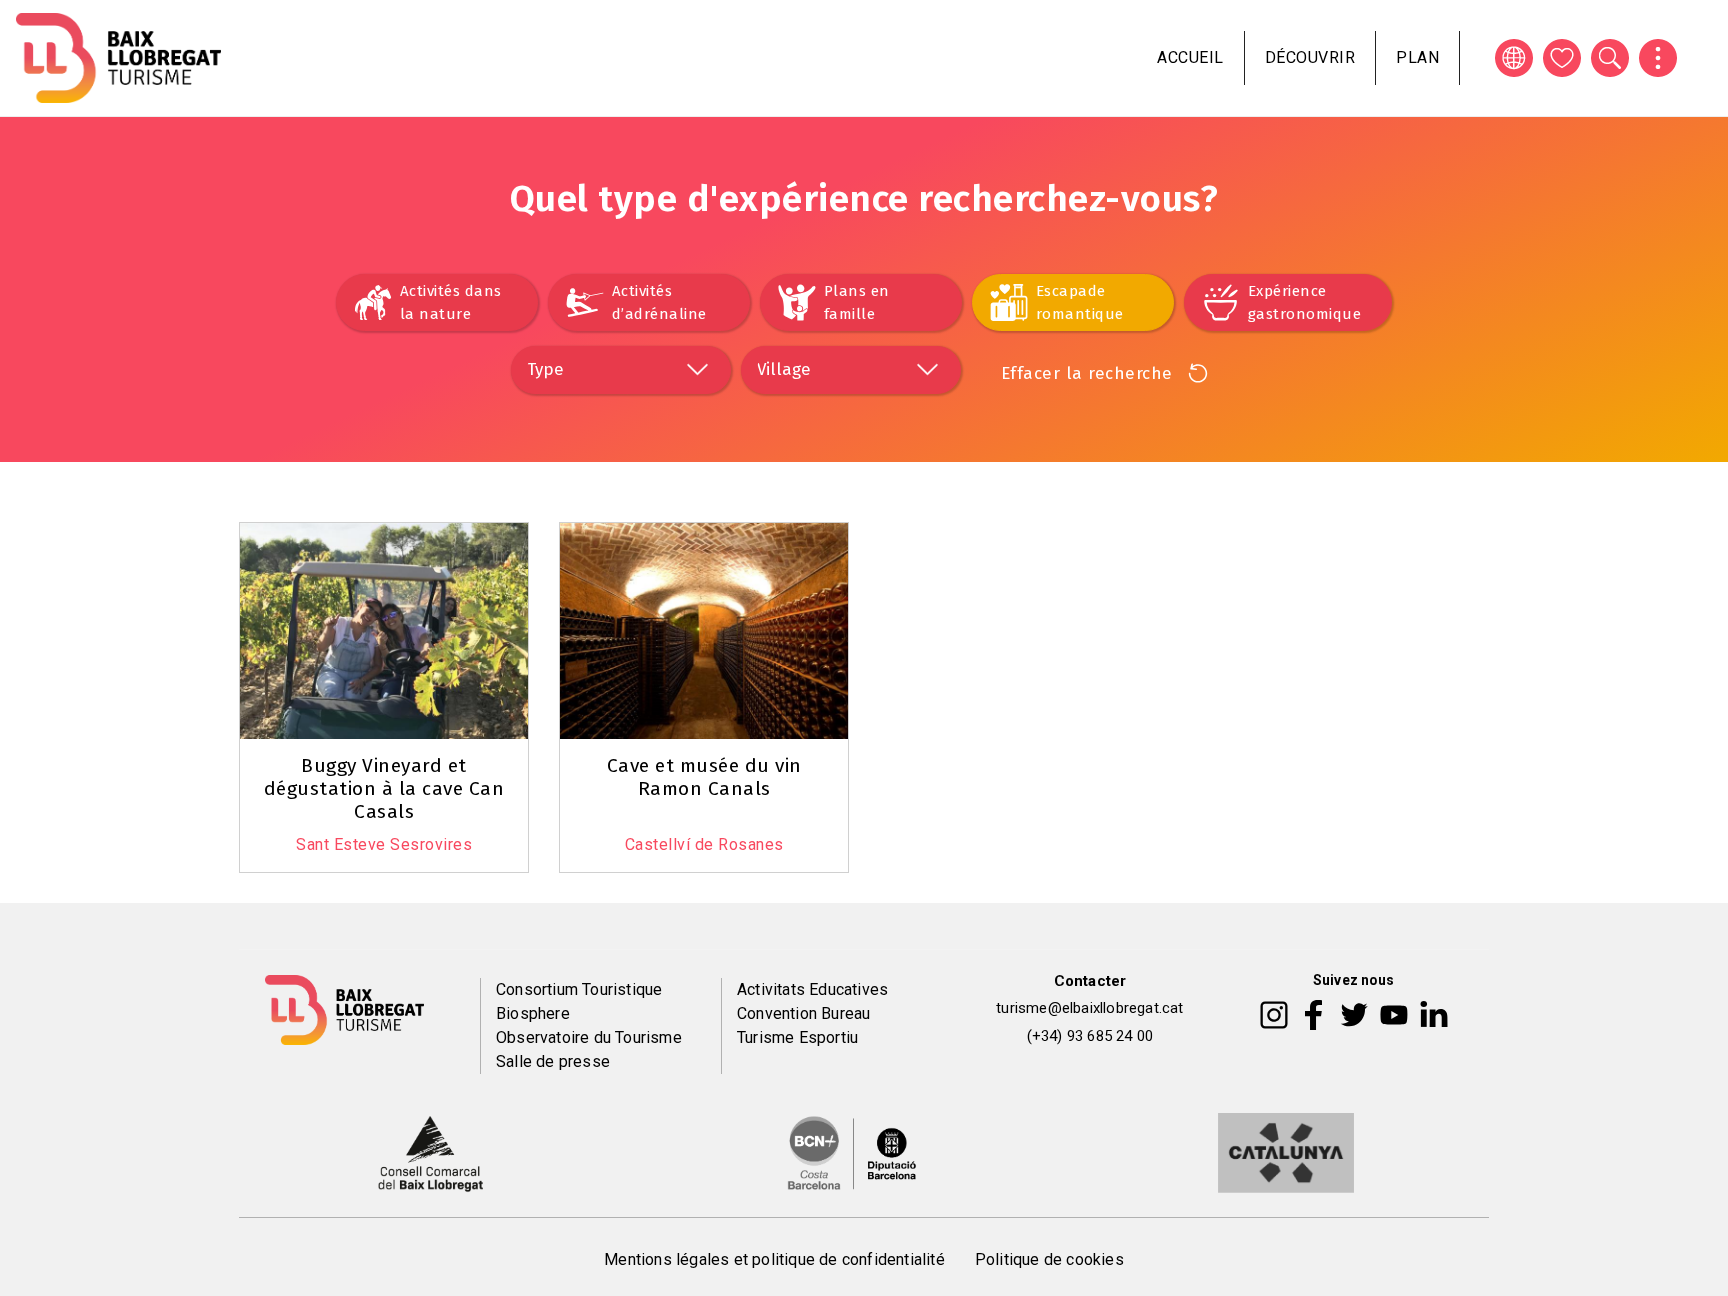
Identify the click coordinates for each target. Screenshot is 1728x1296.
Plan (1417, 57)
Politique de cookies (1049, 1259)
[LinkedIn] (1434, 1014)
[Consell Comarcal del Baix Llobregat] (430, 1151)
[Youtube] (1394, 1014)
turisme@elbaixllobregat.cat (1089, 1008)
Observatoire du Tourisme (589, 1037)
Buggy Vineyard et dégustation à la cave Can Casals (384, 788)
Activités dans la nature (451, 302)
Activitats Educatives (812, 989)
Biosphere (533, 1013)
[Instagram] (1274, 1014)
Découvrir (1310, 57)
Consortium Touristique (579, 989)
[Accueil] (118, 58)
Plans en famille (857, 302)
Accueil (1190, 57)
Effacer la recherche (1087, 373)
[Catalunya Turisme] (1286, 1151)
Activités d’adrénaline (659, 302)
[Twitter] (1354, 1014)
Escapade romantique (1080, 302)
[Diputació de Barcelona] (852, 1151)
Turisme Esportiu (797, 1037)
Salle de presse (553, 1061)
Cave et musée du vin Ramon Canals (704, 777)
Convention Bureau (803, 1013)
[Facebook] (1313, 1014)
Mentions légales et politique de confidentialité (774, 1259)
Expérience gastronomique (1305, 302)
